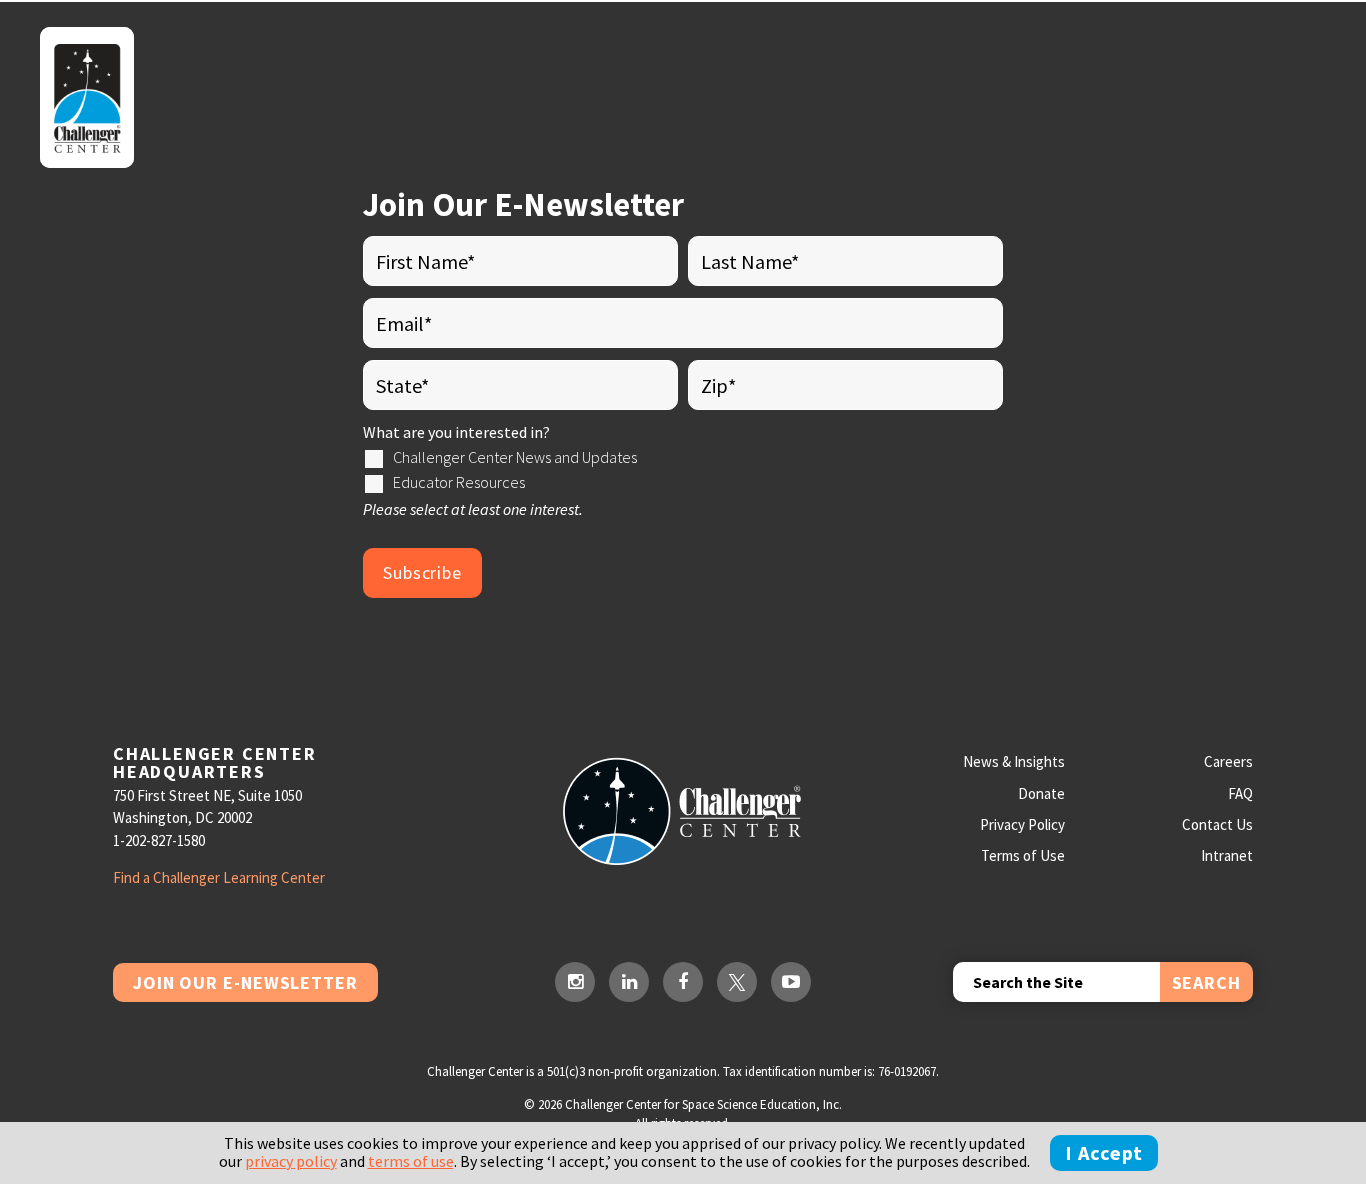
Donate (1041, 793)
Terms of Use (1023, 855)
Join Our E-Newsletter (245, 982)
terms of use (411, 1161)
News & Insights (1014, 761)
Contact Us (1217, 824)
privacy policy (291, 1161)
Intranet (1227, 855)
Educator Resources (459, 482)
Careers (1228, 761)
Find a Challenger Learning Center (219, 877)
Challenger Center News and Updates (515, 457)
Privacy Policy (1022, 824)
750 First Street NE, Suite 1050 (207, 795)
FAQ (1240, 793)
